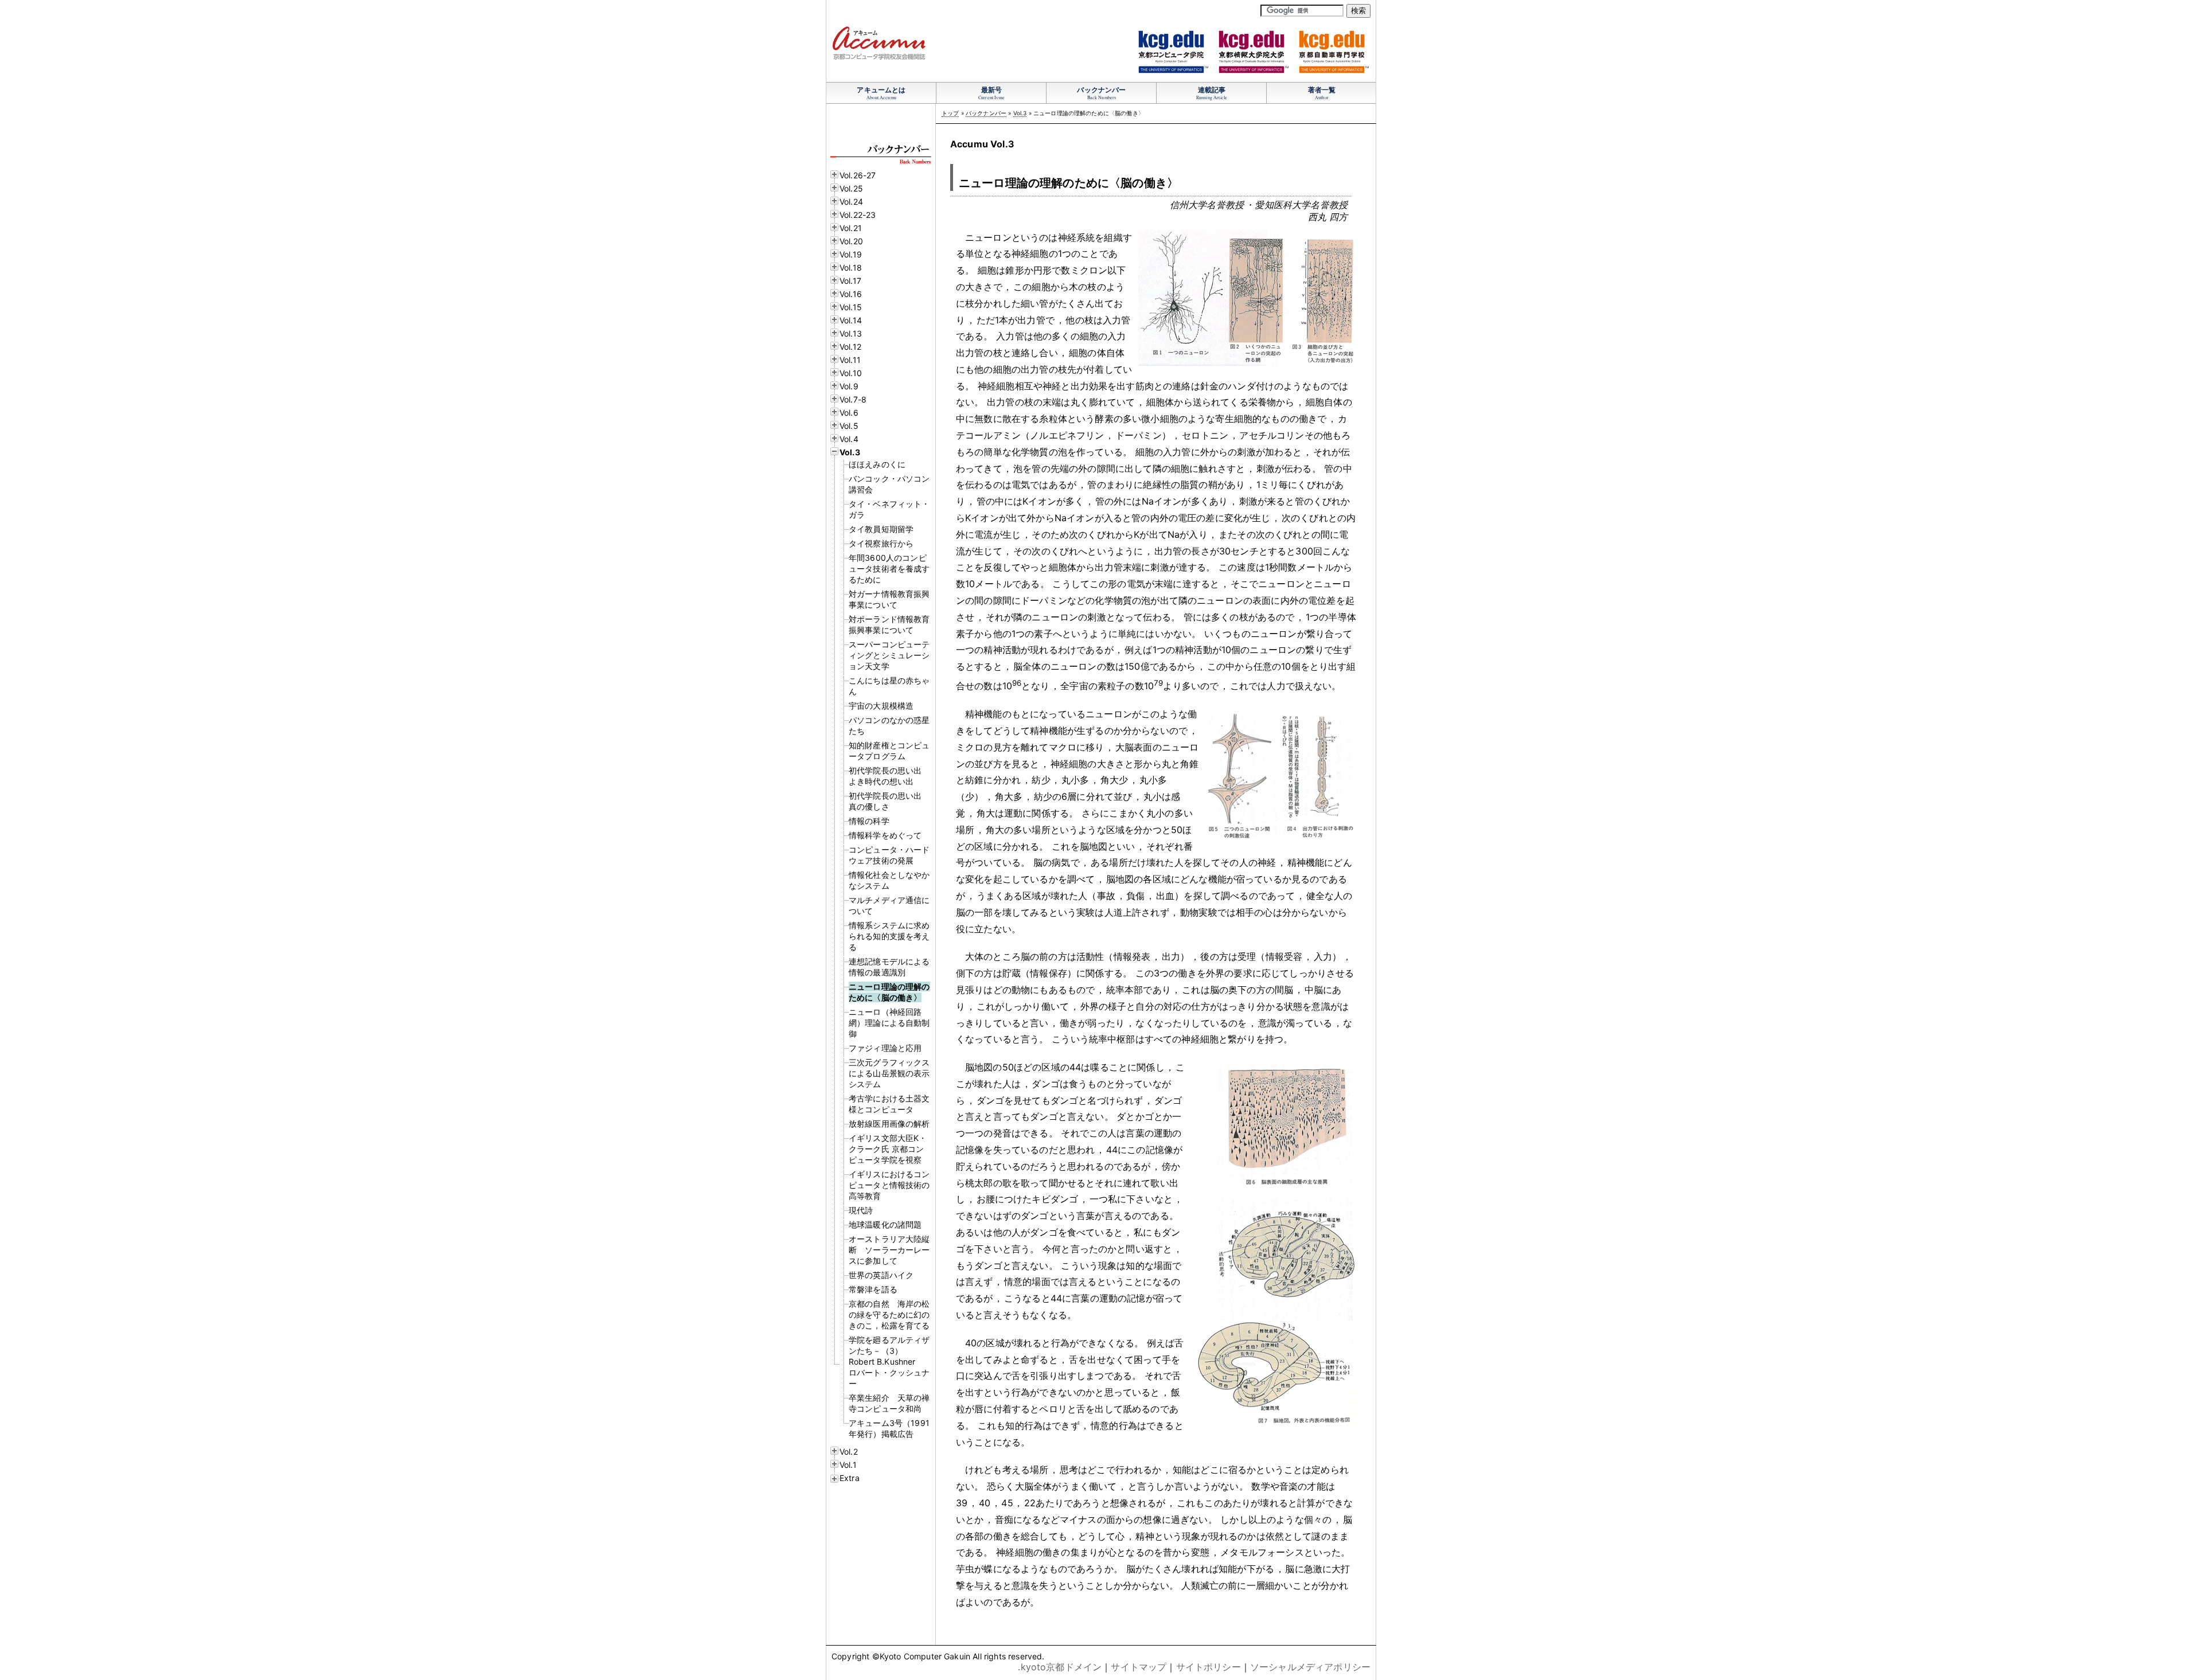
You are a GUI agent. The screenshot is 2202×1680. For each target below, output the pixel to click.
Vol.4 (849, 439)
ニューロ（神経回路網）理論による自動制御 (889, 1023)
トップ (950, 113)
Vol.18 (851, 267)
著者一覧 (1322, 90)
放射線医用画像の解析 (889, 1124)
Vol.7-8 (853, 399)
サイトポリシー (1209, 1667)
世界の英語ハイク (881, 1275)
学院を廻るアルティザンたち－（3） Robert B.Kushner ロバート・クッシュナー (889, 1361)
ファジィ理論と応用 (885, 1048)
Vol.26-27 (858, 175)
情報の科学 (869, 821)
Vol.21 (851, 228)
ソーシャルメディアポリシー (1310, 1667)
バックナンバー (1101, 90)
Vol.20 (851, 241)
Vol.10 (851, 373)
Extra (850, 1478)
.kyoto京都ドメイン (1060, 1667)
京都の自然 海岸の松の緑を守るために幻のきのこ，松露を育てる (889, 1314)
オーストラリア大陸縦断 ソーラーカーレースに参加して (889, 1250)
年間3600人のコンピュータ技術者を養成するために (889, 569)
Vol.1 (848, 1465)
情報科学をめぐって (885, 835)
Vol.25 (851, 188)
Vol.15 (851, 307)
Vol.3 (850, 452)
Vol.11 (850, 360)
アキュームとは (881, 90)
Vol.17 (850, 281)
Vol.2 (849, 1452)
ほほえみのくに (877, 464)
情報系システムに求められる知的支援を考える (889, 936)
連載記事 (1212, 90)
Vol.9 (849, 386)
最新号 (991, 90)
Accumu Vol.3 (982, 144)
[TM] (1171, 70)
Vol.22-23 (858, 215)
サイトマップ (1139, 1667)
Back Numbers (1102, 97)
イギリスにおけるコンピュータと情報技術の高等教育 (889, 1185)
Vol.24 (851, 202)
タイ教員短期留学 (881, 529)
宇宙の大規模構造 (881, 706)
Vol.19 (851, 254)
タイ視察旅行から (881, 543)
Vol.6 (849, 413)
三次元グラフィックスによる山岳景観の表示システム (889, 1073)
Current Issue (991, 97)
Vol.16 (851, 294)
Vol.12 (850, 347)
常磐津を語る (873, 1289)
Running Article (1212, 97)
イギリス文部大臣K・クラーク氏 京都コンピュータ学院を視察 (888, 1149)
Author (1322, 97)
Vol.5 (849, 426)
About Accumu (881, 97)
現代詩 (861, 1210)
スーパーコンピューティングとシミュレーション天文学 (889, 655)
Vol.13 (851, 333)
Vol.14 (851, 320)
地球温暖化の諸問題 (885, 1224)
